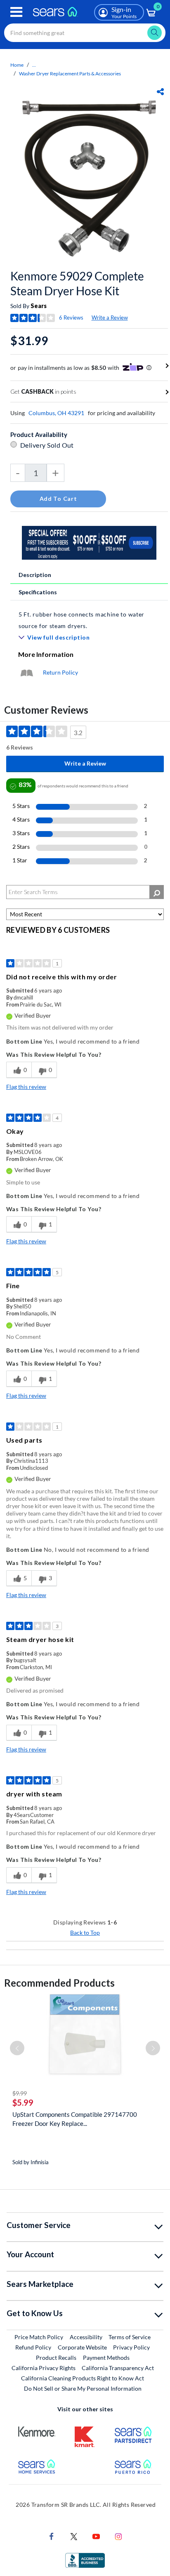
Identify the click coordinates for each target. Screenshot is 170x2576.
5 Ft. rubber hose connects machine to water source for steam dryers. (81, 620)
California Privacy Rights (44, 2368)
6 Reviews (71, 318)
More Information (46, 654)
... (34, 65)
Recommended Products (59, 1983)
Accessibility (86, 2337)
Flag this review (26, 1087)
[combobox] (85, 33)
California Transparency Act (118, 2368)
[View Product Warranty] (26, 672)
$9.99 (20, 2093)
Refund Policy (33, 2347)
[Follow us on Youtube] (96, 2535)
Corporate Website (83, 2347)
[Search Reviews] (157, 892)
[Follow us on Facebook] (52, 2535)
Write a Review (110, 318)
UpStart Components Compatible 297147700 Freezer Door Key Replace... (75, 2119)
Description (35, 575)
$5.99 (23, 2102)
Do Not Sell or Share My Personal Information (83, 2388)
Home (17, 65)
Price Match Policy (39, 2337)
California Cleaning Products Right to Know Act (83, 2378)
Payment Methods (106, 2358)
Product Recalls (56, 2358)
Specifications (38, 592)
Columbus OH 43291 (56, 413)
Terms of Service (130, 2337)
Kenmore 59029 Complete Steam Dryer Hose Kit (77, 283)
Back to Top (85, 1933)
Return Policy (60, 672)
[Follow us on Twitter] (74, 2535)
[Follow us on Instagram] (118, 2535)
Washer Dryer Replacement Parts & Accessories (70, 74)
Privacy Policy (131, 2347)
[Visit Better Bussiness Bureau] (85, 2559)
